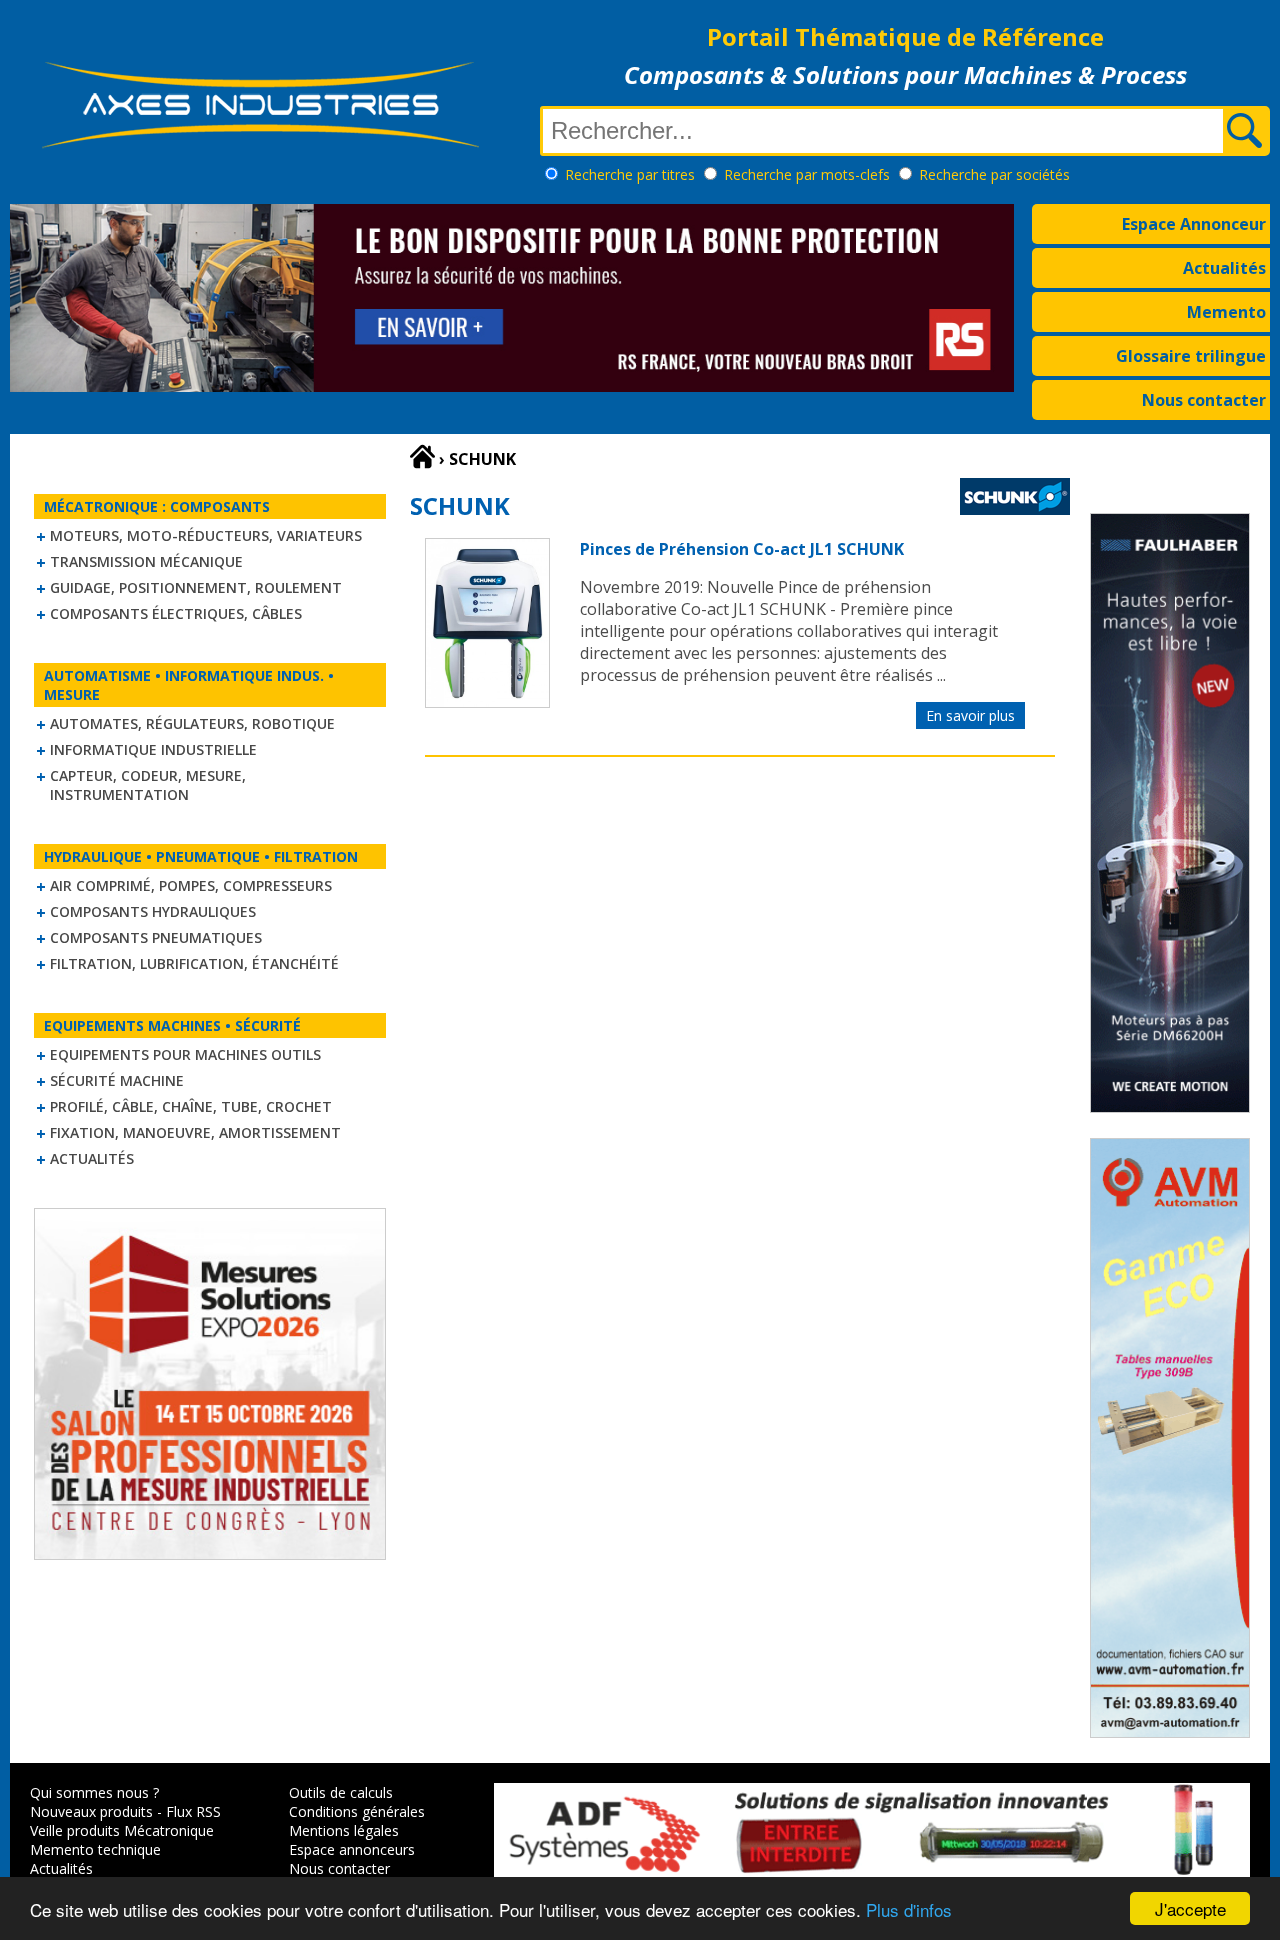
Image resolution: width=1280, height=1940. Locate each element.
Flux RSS (193, 1811)
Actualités (1224, 268)
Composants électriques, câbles (176, 613)
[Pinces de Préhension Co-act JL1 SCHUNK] (487, 702)
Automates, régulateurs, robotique (192, 723)
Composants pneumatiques (156, 937)
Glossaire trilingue (1191, 356)
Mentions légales (344, 1830)
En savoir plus (970, 715)
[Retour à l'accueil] (422, 457)
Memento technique (95, 1849)
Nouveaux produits (91, 1811)
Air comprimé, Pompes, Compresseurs (191, 885)
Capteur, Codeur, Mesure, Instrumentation (148, 785)
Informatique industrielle (153, 749)
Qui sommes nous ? (94, 1792)
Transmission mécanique (146, 561)
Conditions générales (357, 1811)
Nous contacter (1204, 400)
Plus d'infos (909, 1909)
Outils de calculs (341, 1792)
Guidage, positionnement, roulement (196, 587)
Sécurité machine (117, 1080)
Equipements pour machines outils (185, 1054)
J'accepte (1190, 1908)
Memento (1226, 312)
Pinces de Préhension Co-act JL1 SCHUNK (742, 549)
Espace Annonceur (1194, 224)
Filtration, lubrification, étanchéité (194, 963)
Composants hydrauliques (153, 911)
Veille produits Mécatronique (122, 1830)
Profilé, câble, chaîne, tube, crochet (191, 1106)
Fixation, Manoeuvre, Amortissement (195, 1132)
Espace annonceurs (352, 1849)
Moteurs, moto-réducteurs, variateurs (206, 535)
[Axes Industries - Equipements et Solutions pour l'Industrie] (260, 148)
